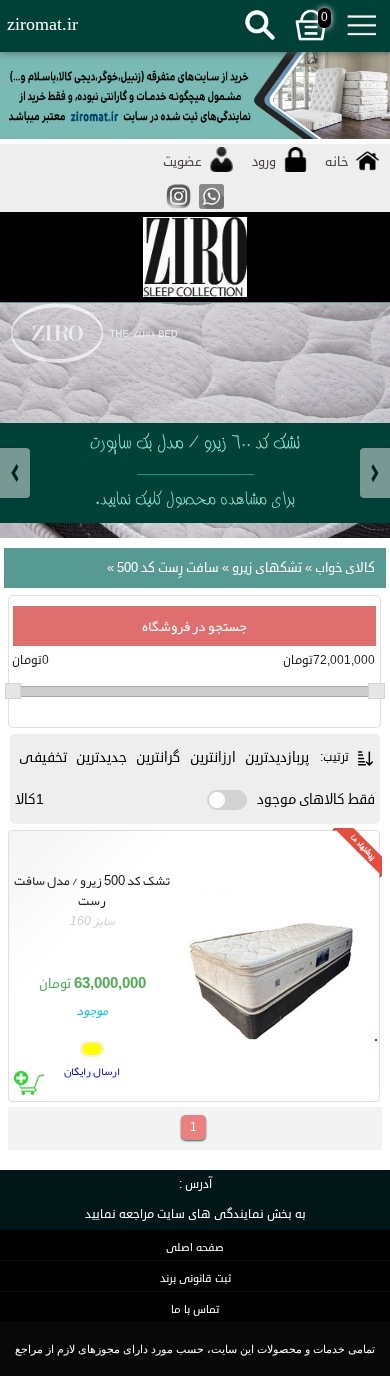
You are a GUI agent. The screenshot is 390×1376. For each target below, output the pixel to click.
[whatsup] (211, 207)
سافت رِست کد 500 (164, 568)
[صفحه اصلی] (195, 257)
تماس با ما (195, 1309)
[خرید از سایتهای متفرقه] (195, 98)
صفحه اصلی (195, 1247)
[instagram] (178, 207)
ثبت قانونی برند (195, 1278)
